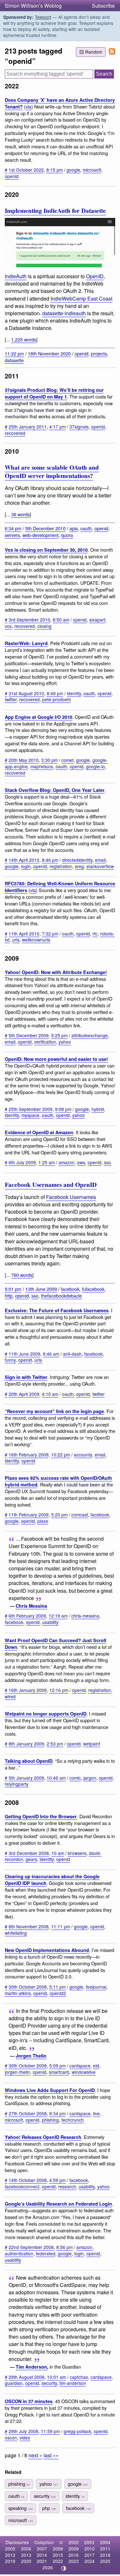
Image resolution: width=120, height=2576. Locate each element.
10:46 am (56, 1778)
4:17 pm (57, 427)
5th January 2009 (26, 1778)
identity (74, 693)
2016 (74, 2555)
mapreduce (42, 766)
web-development (40, 535)
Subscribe (103, 6)
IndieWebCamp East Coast (81, 298)
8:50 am (61, 620)
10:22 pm (61, 1455)
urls (16, 940)
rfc (95, 934)
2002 (74, 2542)
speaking (20, 2508)
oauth (86, 528)
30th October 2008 (28, 1987)
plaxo (43, 1521)
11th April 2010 (24, 934)
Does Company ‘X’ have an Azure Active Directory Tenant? (60, 103)
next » (35, 2455)
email (100, 860)
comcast (80, 1515)
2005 (10, 2549)
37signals (79, 427)
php (49, 2508)
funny (10, 1360)
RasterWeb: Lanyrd (26, 643)
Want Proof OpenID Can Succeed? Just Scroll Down (56, 1644)
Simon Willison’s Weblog (33, 6)
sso (108, 1162)
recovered (15, 433)
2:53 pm (55, 1744)
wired (10, 1696)
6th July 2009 (22, 1162)
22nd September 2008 (31, 2247)
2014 (42, 2555)
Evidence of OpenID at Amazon (39, 1132)
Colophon (44, 2542)
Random (94, 52)
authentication (19, 2253)
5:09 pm (57, 2066)
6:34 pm (13, 528)
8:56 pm (64, 2247)
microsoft (92, 170)
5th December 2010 (45, 528)
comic (75, 1778)
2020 (26, 2561)
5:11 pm (57, 1987)
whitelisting (16, 1933)
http (9, 1295)
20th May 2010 (24, 760)
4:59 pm (57, 2180)
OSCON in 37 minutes (29, 2401)
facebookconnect (22, 2186)
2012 (10, 2555)
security (49, 2383)
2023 (74, 2561)
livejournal (96, 1987)
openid (12, 176)
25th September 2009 (31, 1109)
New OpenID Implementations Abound (47, 1950)
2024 (90, 2561)
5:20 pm (59, 1515)
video (25, 2438)
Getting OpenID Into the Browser (41, 1816)
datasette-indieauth (64, 313)
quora (67, 535)
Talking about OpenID (29, 1761)
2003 (89, 2542)
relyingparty (17, 1784)
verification (45, 1042)
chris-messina (85, 1616)
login (26, 866)
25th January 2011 (28, 427)
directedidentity (77, 860)
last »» (51, 2455)
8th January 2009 (26, 1744)
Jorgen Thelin (31, 2056)
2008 (58, 2549)
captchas (79, 2377)
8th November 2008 (29, 1926)
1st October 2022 (26, 170)
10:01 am (56, 2377)
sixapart (97, 620)
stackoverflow (100, 866)
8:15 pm (55, 170)
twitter (11, 699)
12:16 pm (59, 1690)
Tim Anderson (31, 2367)
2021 (42, 2561)
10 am (58, 1853)
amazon (67, 1162)
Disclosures (17, 2542)
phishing (50, 2120)
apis (74, 528)
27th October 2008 (28, 2113)
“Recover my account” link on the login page (54, 1411)
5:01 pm (13, 1289)
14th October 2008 (28, 2180)
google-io (96, 766)
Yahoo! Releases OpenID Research (43, 2137)
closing (44, 626)
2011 (105, 2549)
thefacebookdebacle (61, 1295)
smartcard (59, 2072)
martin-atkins (18, 1993)
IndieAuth (16, 276)
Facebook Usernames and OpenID (51, 1185)
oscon (11, 2438)
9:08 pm (63, 1109)
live (96, 2113)
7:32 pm (50, 934)
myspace (30, 1115)
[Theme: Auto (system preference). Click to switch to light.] (64, 2568)
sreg (79, 866)
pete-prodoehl (56, 699)
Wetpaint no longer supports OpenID (46, 1714)
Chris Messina (31, 1606)
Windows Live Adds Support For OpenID (50, 2090)
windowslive (84, 2072)
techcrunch (73, 2120)
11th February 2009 (29, 1515)
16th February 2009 (29, 1455)
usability (50, 1622)
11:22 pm (14, 353)
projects (99, 353)
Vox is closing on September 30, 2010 (46, 550)
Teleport (43, 17)
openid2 (58, 1993)
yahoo (65, 1042)
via (28, 106)
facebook (70, 1289)
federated (46, 2253)
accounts (83, 1455)
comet (68, 760)
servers (12, 535)
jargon (90, 1778)
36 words (20, 514)
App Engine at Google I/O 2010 (39, 717)
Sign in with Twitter (26, 1377)
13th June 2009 (41, 1289)
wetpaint (92, 1744)
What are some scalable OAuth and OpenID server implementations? (52, 472)
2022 (58, 2561)
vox (8, 626)
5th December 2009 (29, 1035)
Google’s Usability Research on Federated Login (58, 2204)
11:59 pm (50, 2431)
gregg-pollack (77, 2431)
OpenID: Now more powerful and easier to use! (56, 1059)
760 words (22, 1275)
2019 (10, 2561)
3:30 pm (49, 760)
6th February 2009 (27, 1616)
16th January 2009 (28, 1690)
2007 (42, 2549)
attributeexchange (90, 1035)
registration (61, 866)
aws (81, 1162)
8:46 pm (50, 860)
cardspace (80, 2066)
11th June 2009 (24, 1354)
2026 (48, 2567)
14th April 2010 (24, 860)
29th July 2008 (24, 2431)
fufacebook (93, 1289)
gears (31, 1859)
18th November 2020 (49, 353)
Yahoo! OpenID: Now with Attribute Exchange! (56, 972)
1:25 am (47, 1162)
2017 (90, 2555)
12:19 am (58, 1616)
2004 (105, 2542)
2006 (26, 2549)
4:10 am (50, 1394)
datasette (14, 360)
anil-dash (72, 1354)
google (73, 170)
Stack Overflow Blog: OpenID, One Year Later (55, 790)
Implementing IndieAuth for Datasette (55, 211)
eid (96, 2066)
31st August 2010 (26, 693)
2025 (105, 2561)
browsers (77, 1853)
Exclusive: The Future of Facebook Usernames (57, 1310)
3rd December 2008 (29, 1853)
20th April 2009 (24, 1394)
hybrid (98, 1109)
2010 (90, 2549)
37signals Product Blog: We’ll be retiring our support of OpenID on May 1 (54, 393)
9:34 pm (57, 2113)
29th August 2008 (27, 2377)
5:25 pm (59, 1035)
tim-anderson (73, 2383)
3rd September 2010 (29, 620)
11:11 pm (61, 1926)
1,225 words (24, 339)
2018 (105, 2555)
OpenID (95, 276)
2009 (74, 2549)
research (67, 2186)
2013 (26, 2555)
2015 (58, 2555)
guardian (14, 2383)
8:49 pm (55, 693)
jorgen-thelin (17, 2072)
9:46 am (51, 1354)
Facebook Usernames (71, 1197)
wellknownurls (36, 940)
